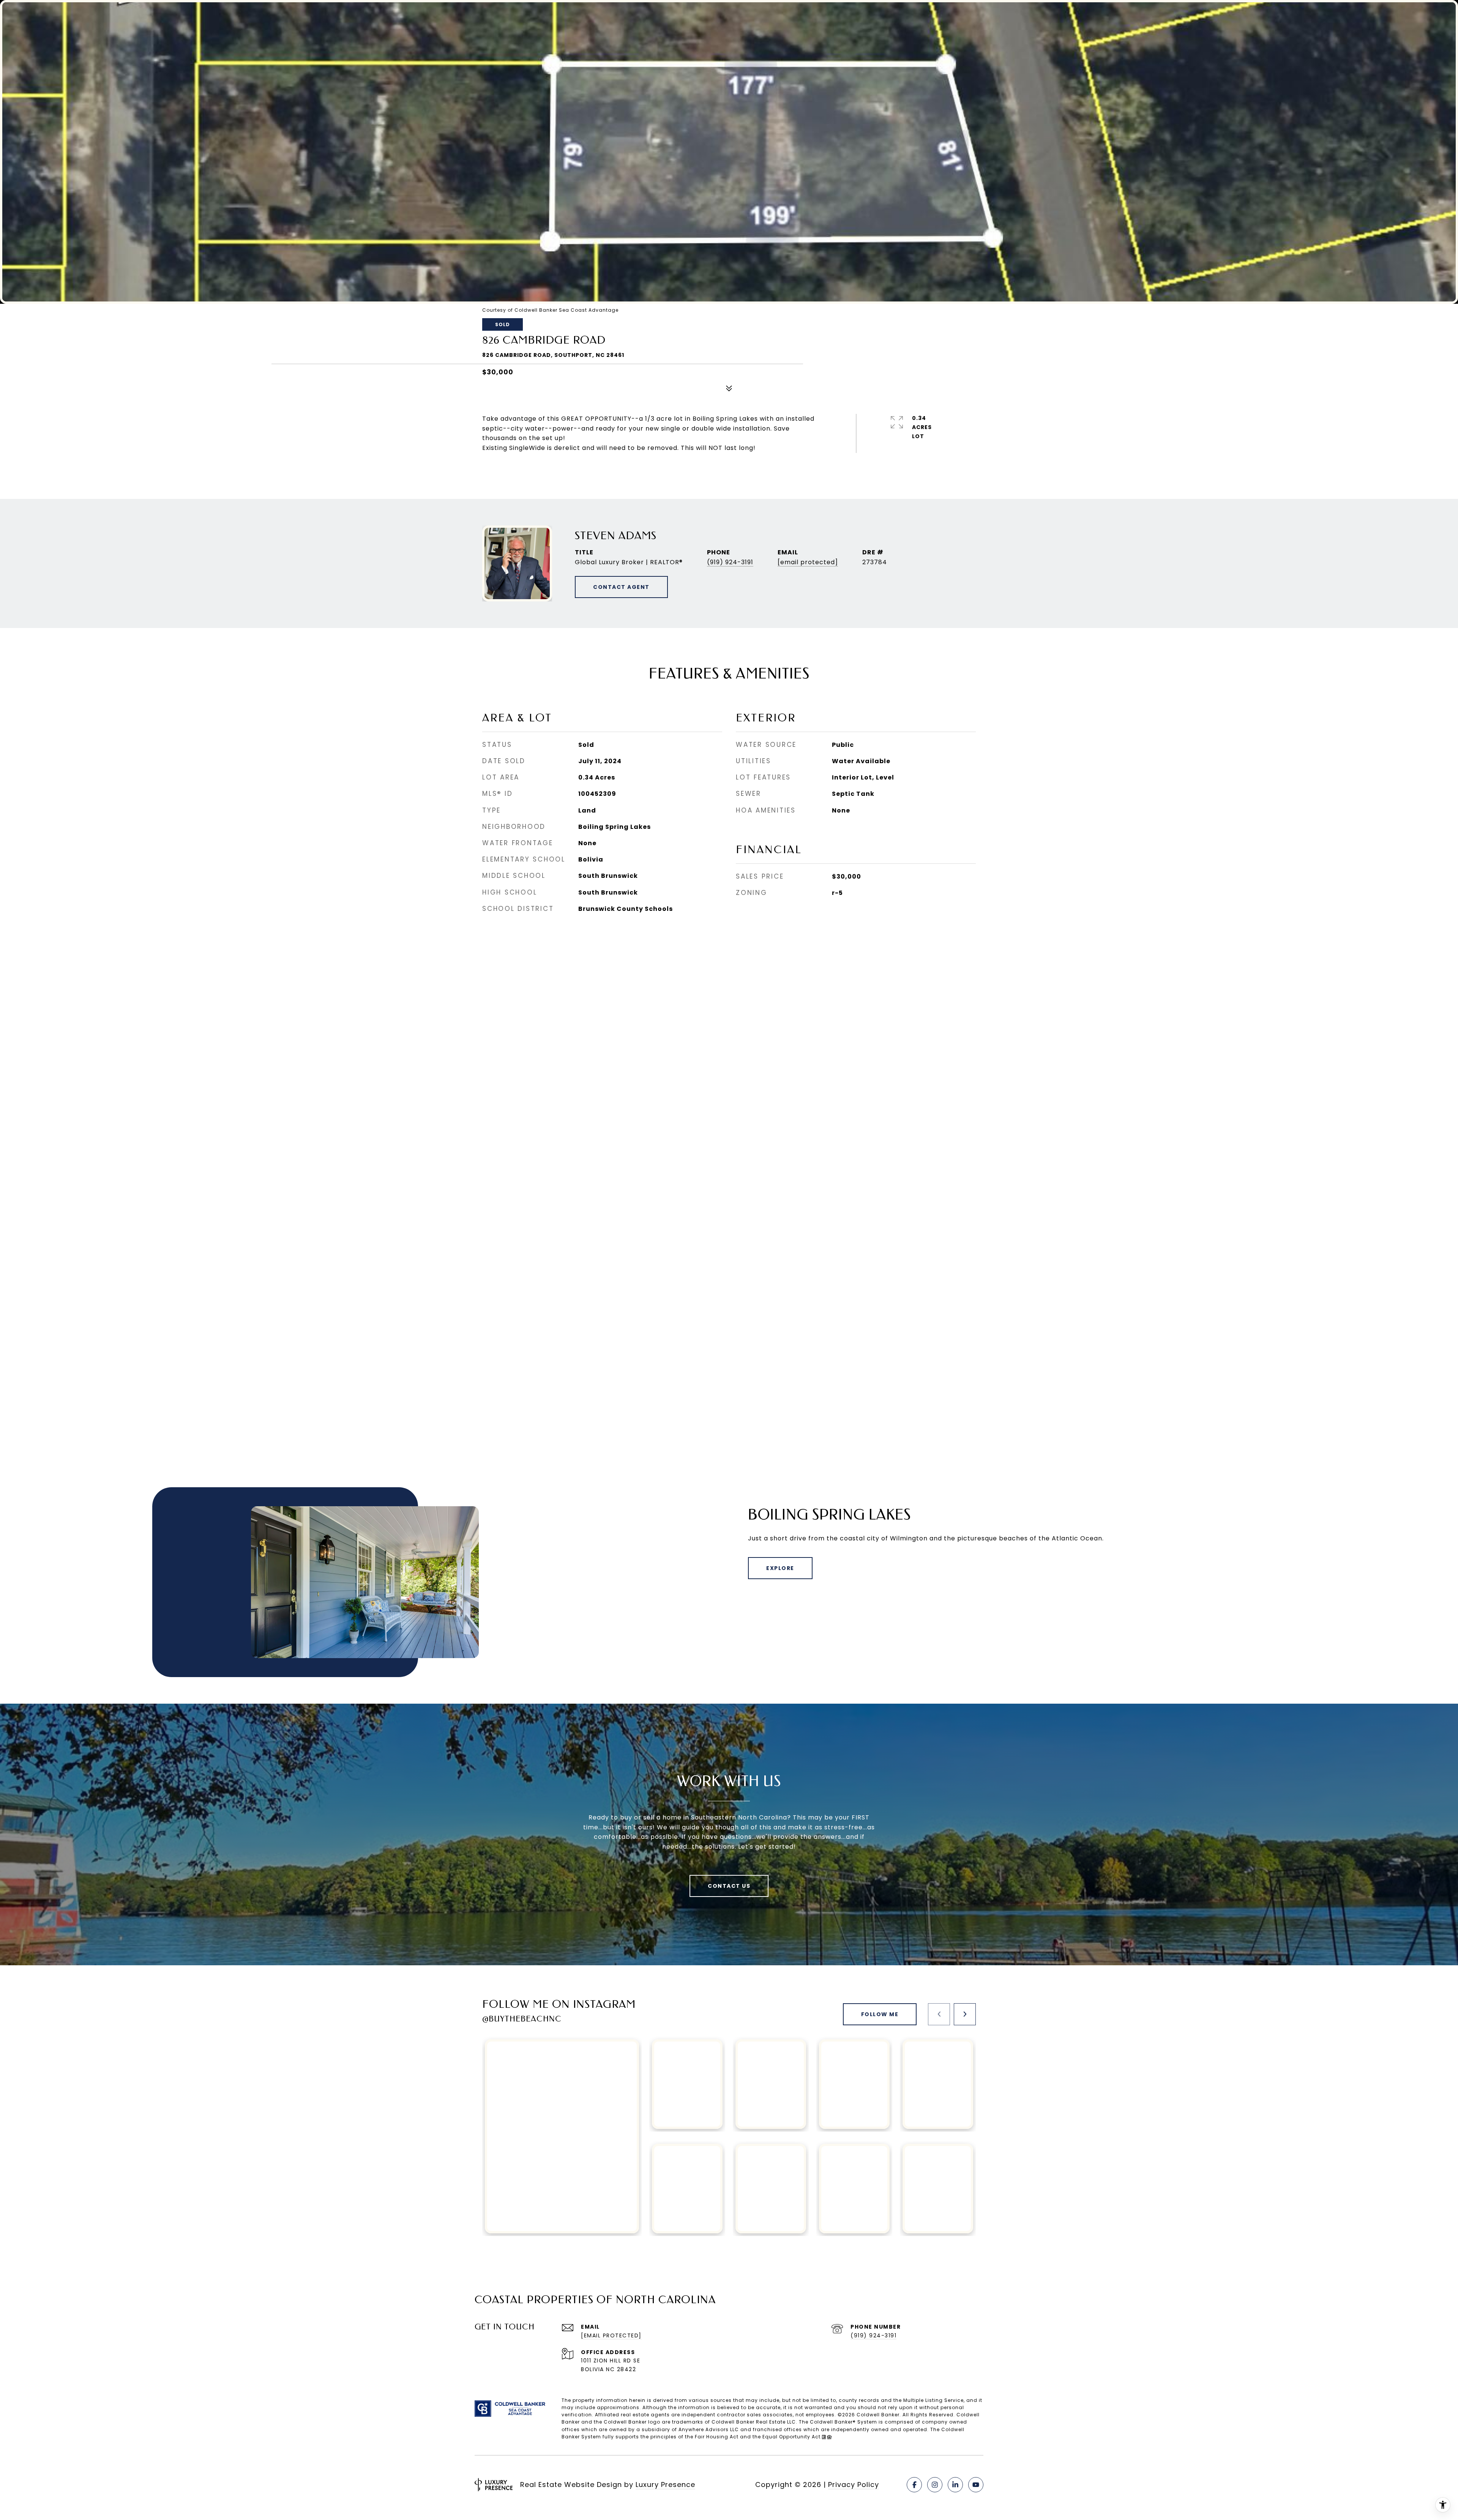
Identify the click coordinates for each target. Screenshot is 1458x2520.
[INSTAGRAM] (935, 2485)
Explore (780, 1568)
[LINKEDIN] (955, 2485)
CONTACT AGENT (621, 587)
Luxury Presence (665, 2484)
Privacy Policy (854, 2484)
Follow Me (880, 2014)
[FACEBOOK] (914, 2485)
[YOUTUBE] (976, 2485)
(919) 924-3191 (730, 562)
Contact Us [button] (729, 1886)
